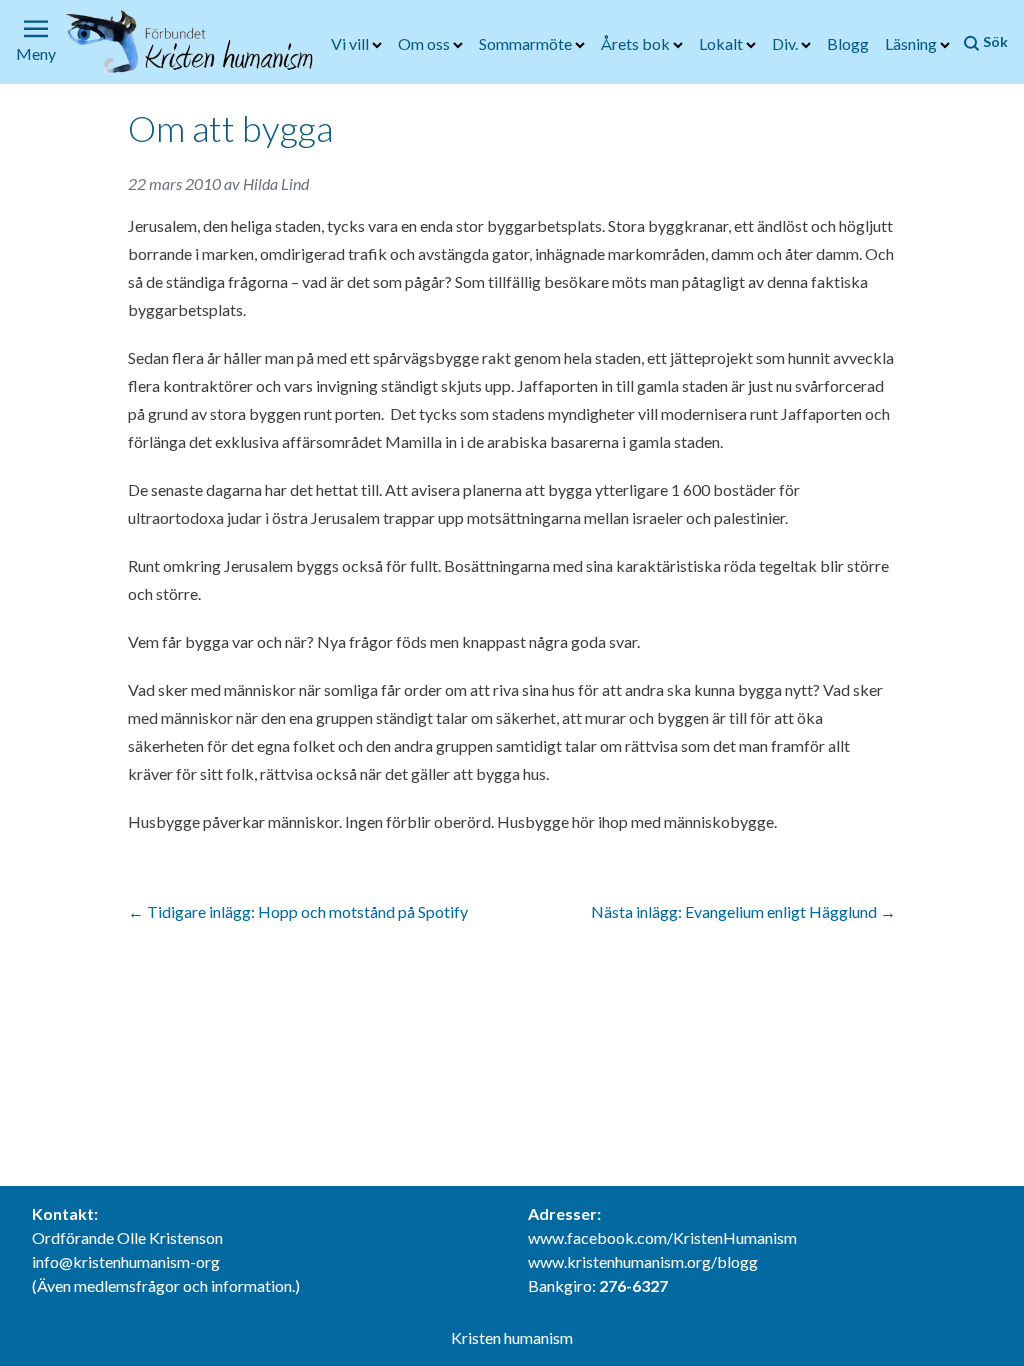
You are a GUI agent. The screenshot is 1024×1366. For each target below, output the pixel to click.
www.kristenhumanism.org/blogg (643, 1261)
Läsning (912, 43)
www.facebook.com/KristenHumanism (662, 1237)
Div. (786, 43)
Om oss (425, 43)
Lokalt (722, 43)
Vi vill (351, 43)
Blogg (848, 43)
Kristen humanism (512, 1337)
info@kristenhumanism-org (126, 1261)
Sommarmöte (527, 43)
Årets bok (637, 43)
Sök (994, 41)
